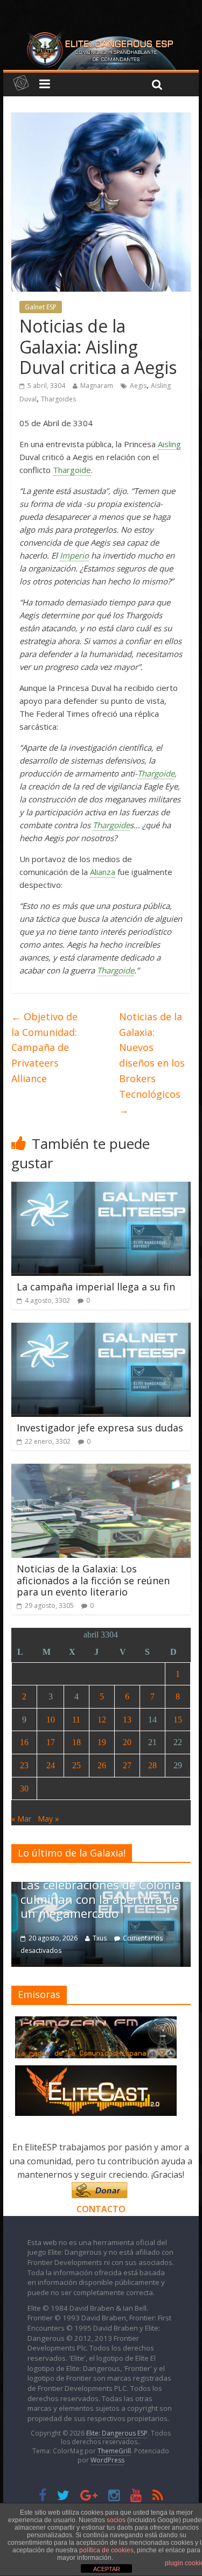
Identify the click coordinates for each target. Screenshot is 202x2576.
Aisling (169, 444)
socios (116, 2520)
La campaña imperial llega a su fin (96, 1287)
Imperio (74, 555)
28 (152, 1765)
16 (24, 1742)
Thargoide (72, 470)
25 (76, 1765)
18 (76, 1742)
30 (24, 1788)
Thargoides (58, 399)
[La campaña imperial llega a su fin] (101, 1188)
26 (102, 1765)
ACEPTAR (107, 2569)
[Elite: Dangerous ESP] (101, 34)
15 (178, 1720)
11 (76, 1720)
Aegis (138, 386)
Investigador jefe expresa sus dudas (100, 1428)
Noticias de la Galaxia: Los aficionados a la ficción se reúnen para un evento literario (93, 1580)
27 (127, 1765)
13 (127, 1720)
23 (24, 1765)
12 (102, 1720)
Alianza (103, 872)
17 (51, 1742)
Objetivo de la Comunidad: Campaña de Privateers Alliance (44, 1047)
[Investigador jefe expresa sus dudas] (101, 1329)
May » (48, 1819)
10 (51, 1720)
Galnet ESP (41, 307)
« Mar (21, 1819)
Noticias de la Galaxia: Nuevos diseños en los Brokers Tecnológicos (152, 1063)
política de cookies (106, 2550)
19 (102, 1742)
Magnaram (97, 386)
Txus (47, 1938)
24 (51, 1765)
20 (127, 1742)
